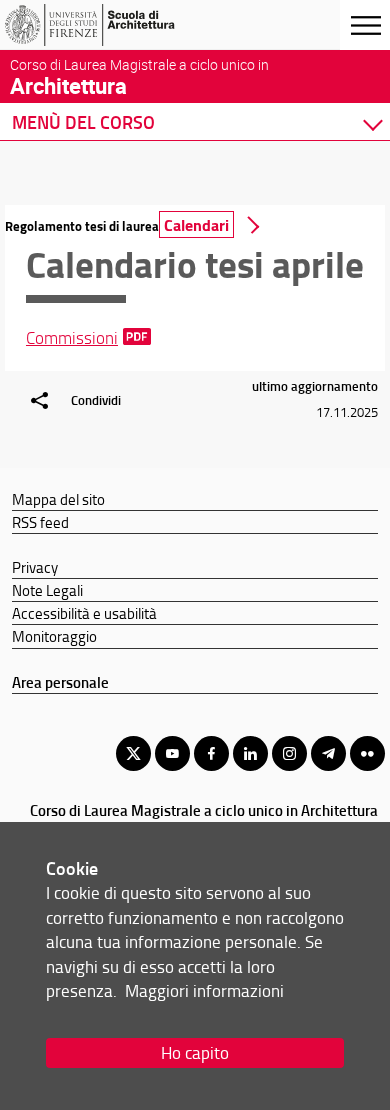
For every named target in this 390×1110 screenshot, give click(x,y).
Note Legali (47, 590)
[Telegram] (328, 753)
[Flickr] (367, 753)
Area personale (60, 682)
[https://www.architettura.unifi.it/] (113, 25)
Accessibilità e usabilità (84, 613)
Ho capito (195, 1052)
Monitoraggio (54, 636)
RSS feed (40, 522)
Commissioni (72, 337)
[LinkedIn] (250, 753)
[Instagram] (289, 753)
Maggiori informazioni (204, 990)
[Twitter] (133, 753)
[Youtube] (172, 753)
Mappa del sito (58, 499)
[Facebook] (211, 753)
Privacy (35, 567)
